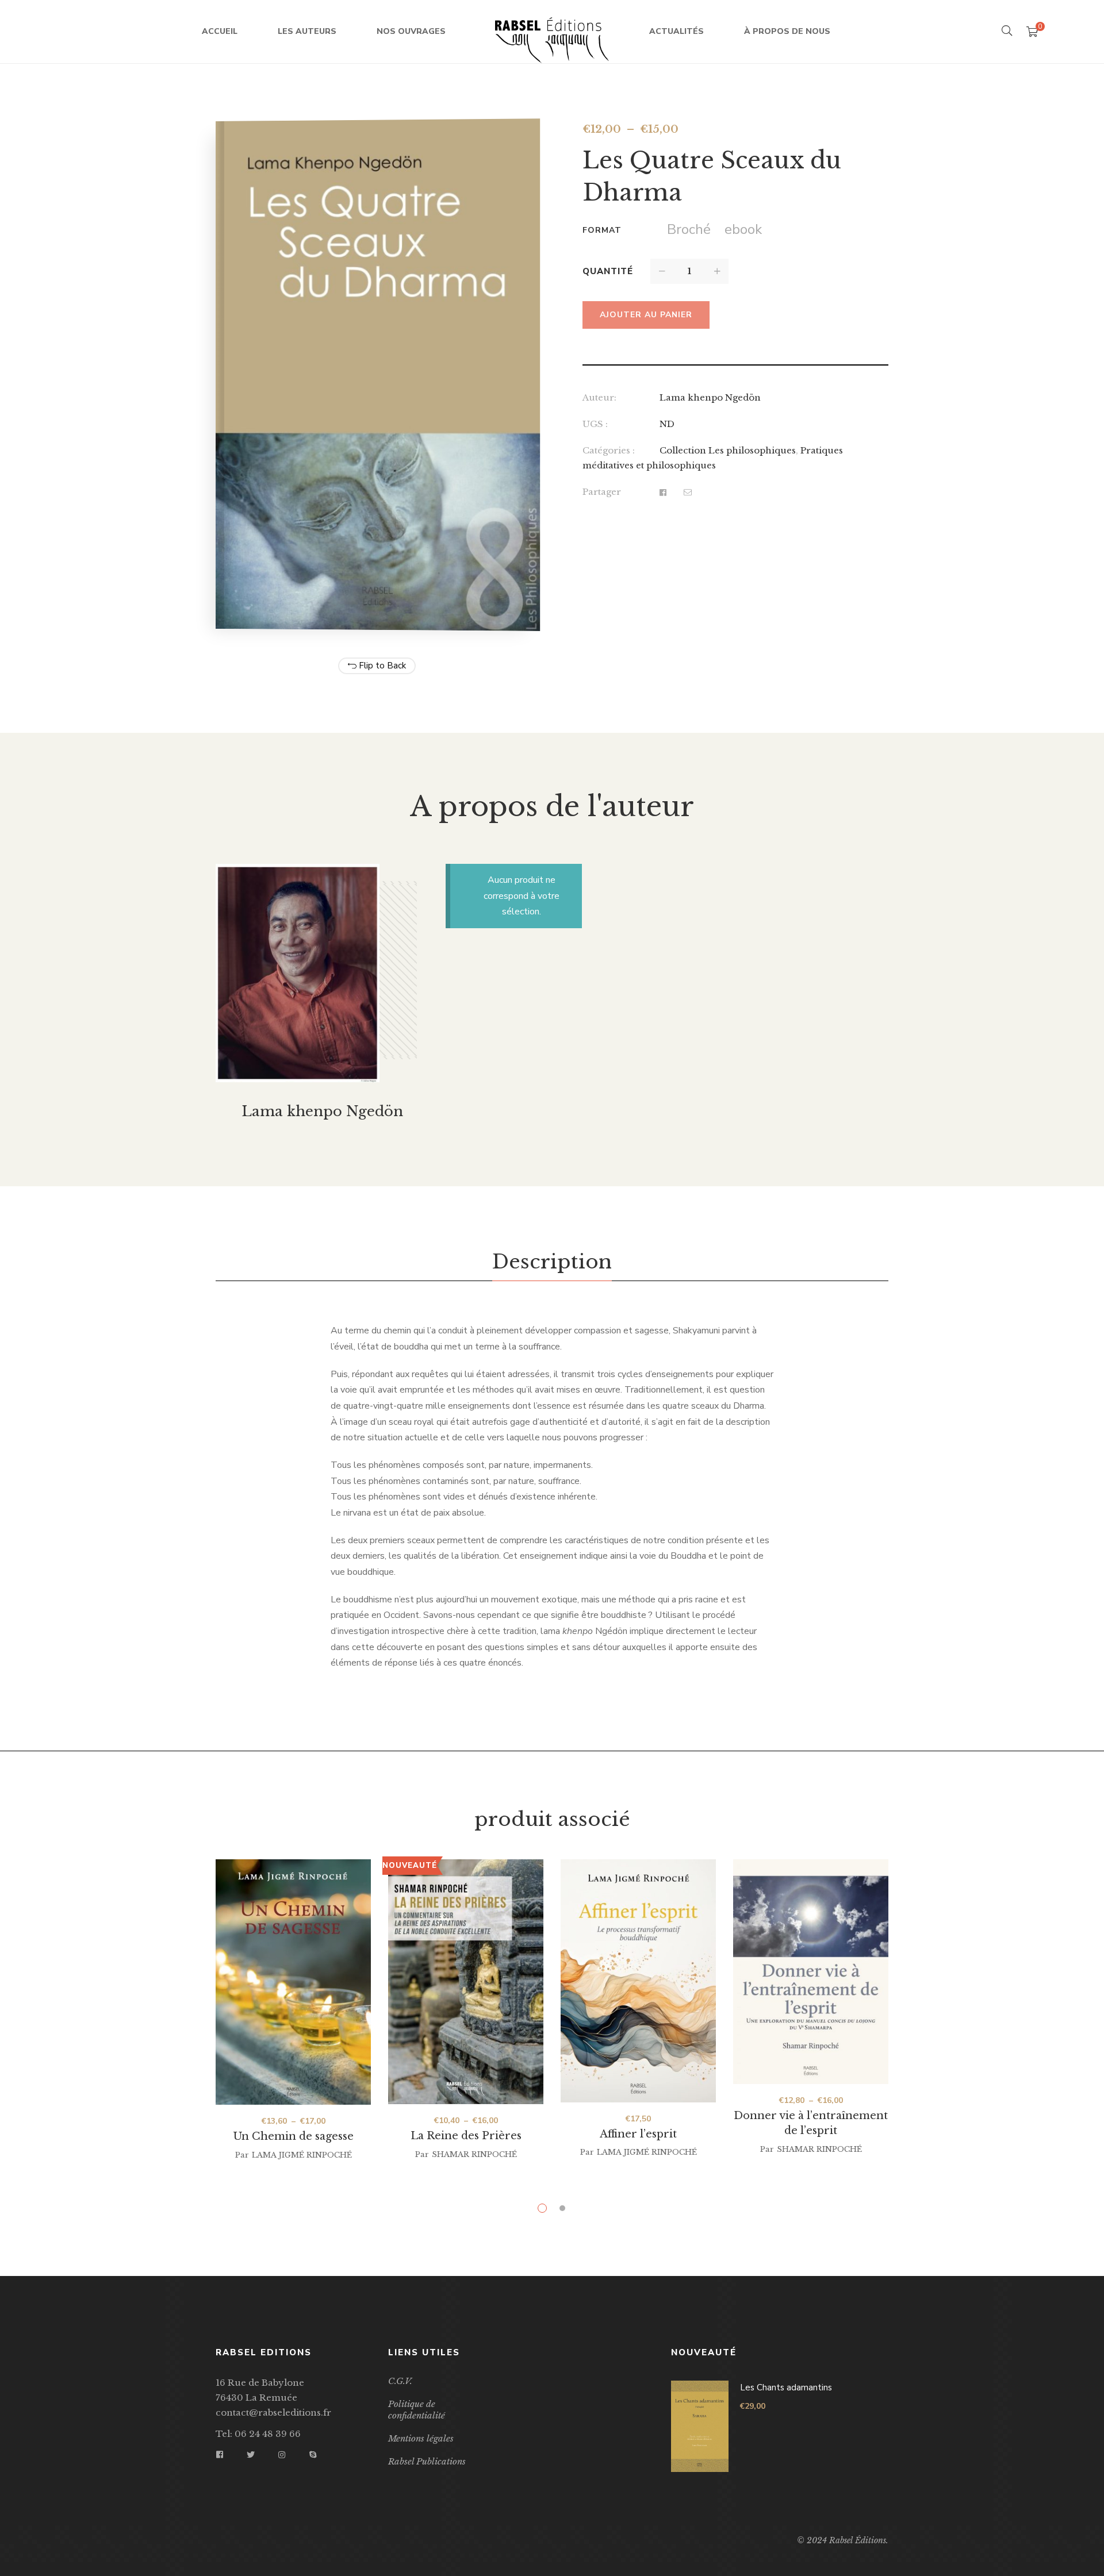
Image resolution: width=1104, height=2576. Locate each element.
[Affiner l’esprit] (638, 1983)
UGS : (595, 424)
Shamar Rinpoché (474, 2154)
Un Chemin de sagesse (294, 2136)
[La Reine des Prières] (466, 1981)
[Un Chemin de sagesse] (293, 1982)
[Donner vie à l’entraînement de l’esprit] (811, 1972)
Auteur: (599, 397)
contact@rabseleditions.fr (273, 2412)
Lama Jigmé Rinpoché (302, 2155)
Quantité (608, 271)
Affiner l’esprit (638, 2134)
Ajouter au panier (646, 315)
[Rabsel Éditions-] (552, 32)
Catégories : (609, 450)
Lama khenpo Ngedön (710, 397)
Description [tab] (552, 1262)
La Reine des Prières (466, 2136)
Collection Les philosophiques (728, 450)
